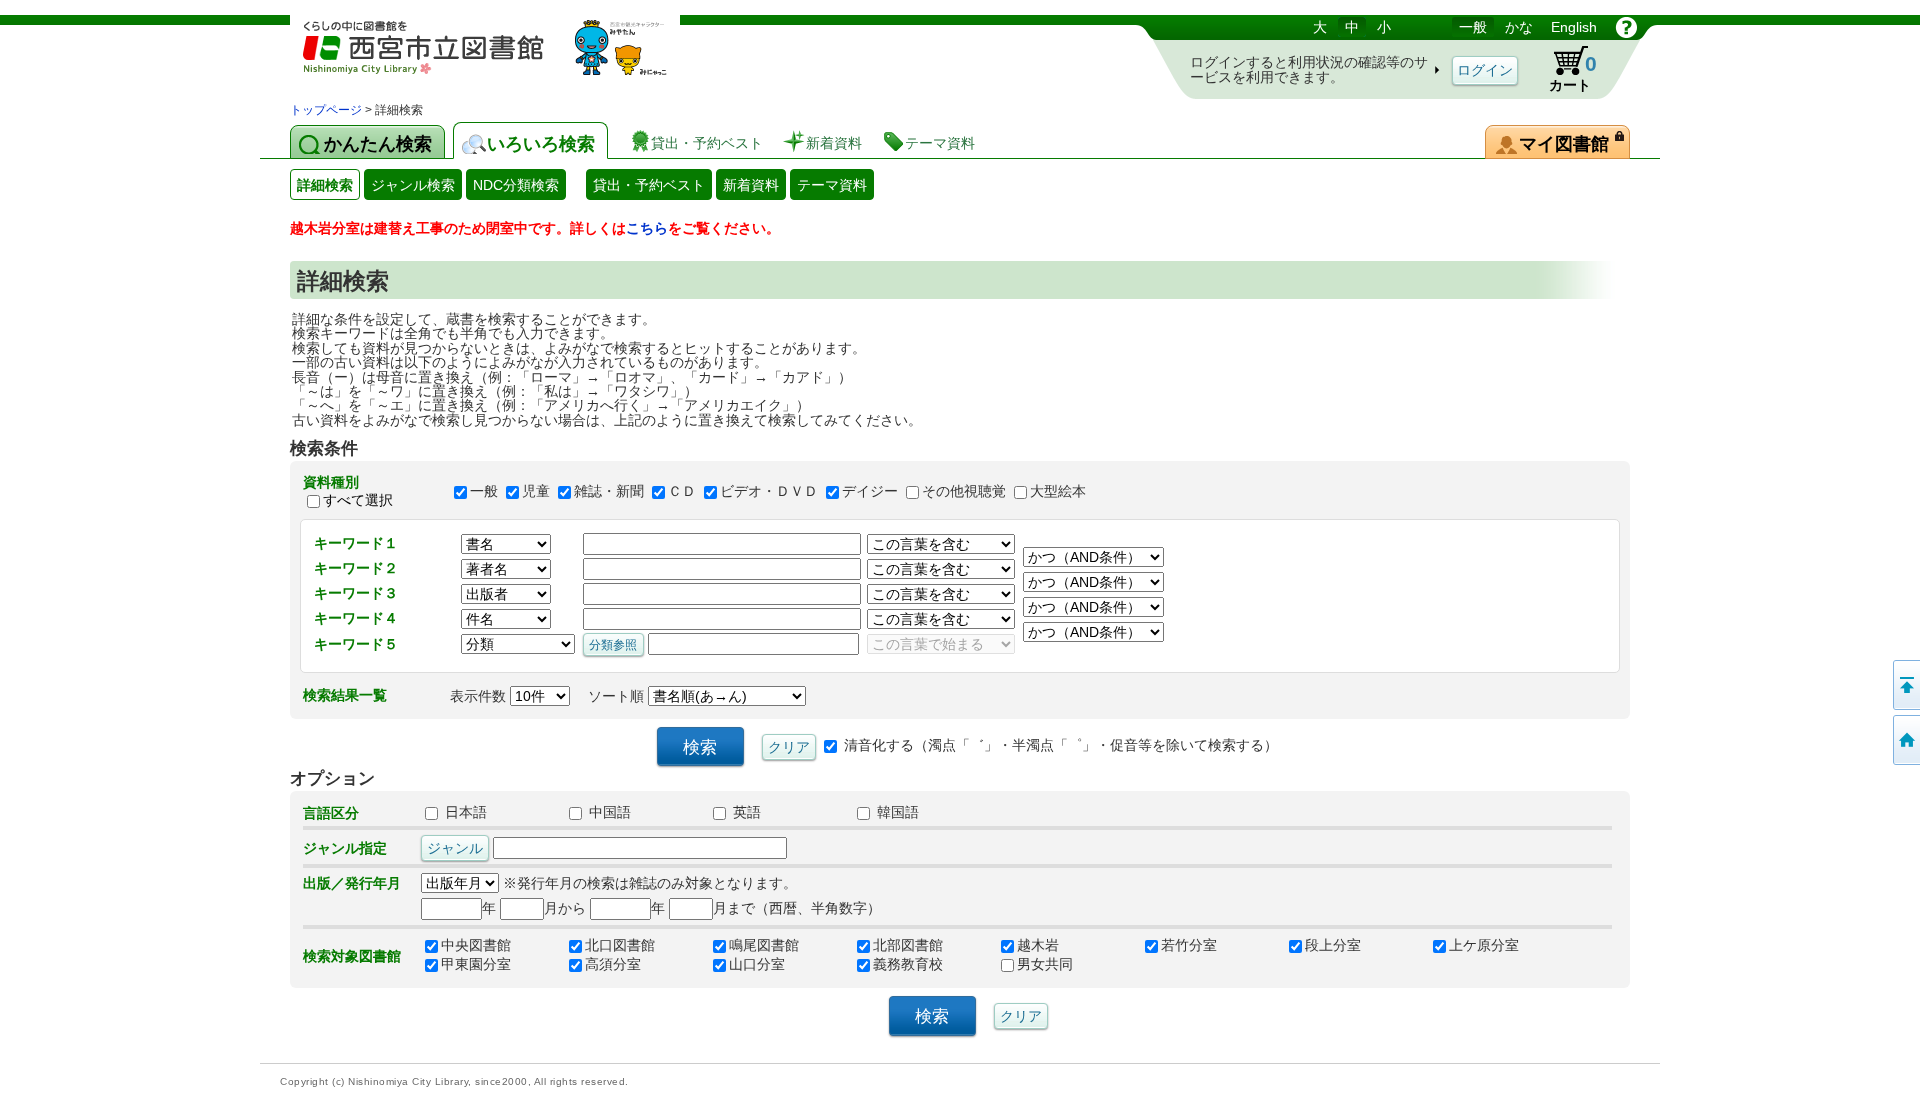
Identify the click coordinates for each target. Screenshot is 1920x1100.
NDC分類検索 (516, 185)
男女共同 (1045, 965)
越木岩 (1038, 946)
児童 (536, 491)
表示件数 (480, 696)
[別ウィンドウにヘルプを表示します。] (1626, 27)
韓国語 (896, 813)
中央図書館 (476, 946)
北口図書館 (620, 946)
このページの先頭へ (1905, 685)
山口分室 (757, 965)
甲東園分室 (476, 965)
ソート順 (618, 696)
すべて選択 (358, 500)
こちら (647, 228)
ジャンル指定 (345, 848)
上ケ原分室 (1484, 946)
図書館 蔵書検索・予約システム (500, 57)
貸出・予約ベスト (649, 185)
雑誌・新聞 (609, 491)
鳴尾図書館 (764, 946)
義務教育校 (908, 965)
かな (1519, 27)
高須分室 (613, 965)
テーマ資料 (832, 185)
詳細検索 (325, 185)
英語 (745, 813)
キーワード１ (356, 543)
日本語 (464, 813)
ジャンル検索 (413, 185)
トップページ (326, 110)
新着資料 (751, 185)
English (1574, 27)
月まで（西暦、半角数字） (797, 908)
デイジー (870, 491)
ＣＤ (682, 491)
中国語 (608, 813)
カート (1573, 72)
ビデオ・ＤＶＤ (769, 491)
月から (565, 908)
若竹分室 (1189, 946)
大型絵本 (1058, 491)
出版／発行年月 (352, 883)
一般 (1473, 27)
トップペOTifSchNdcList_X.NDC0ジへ (1905, 740)
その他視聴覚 (964, 491)
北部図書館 (908, 946)
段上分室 (1333, 946)
